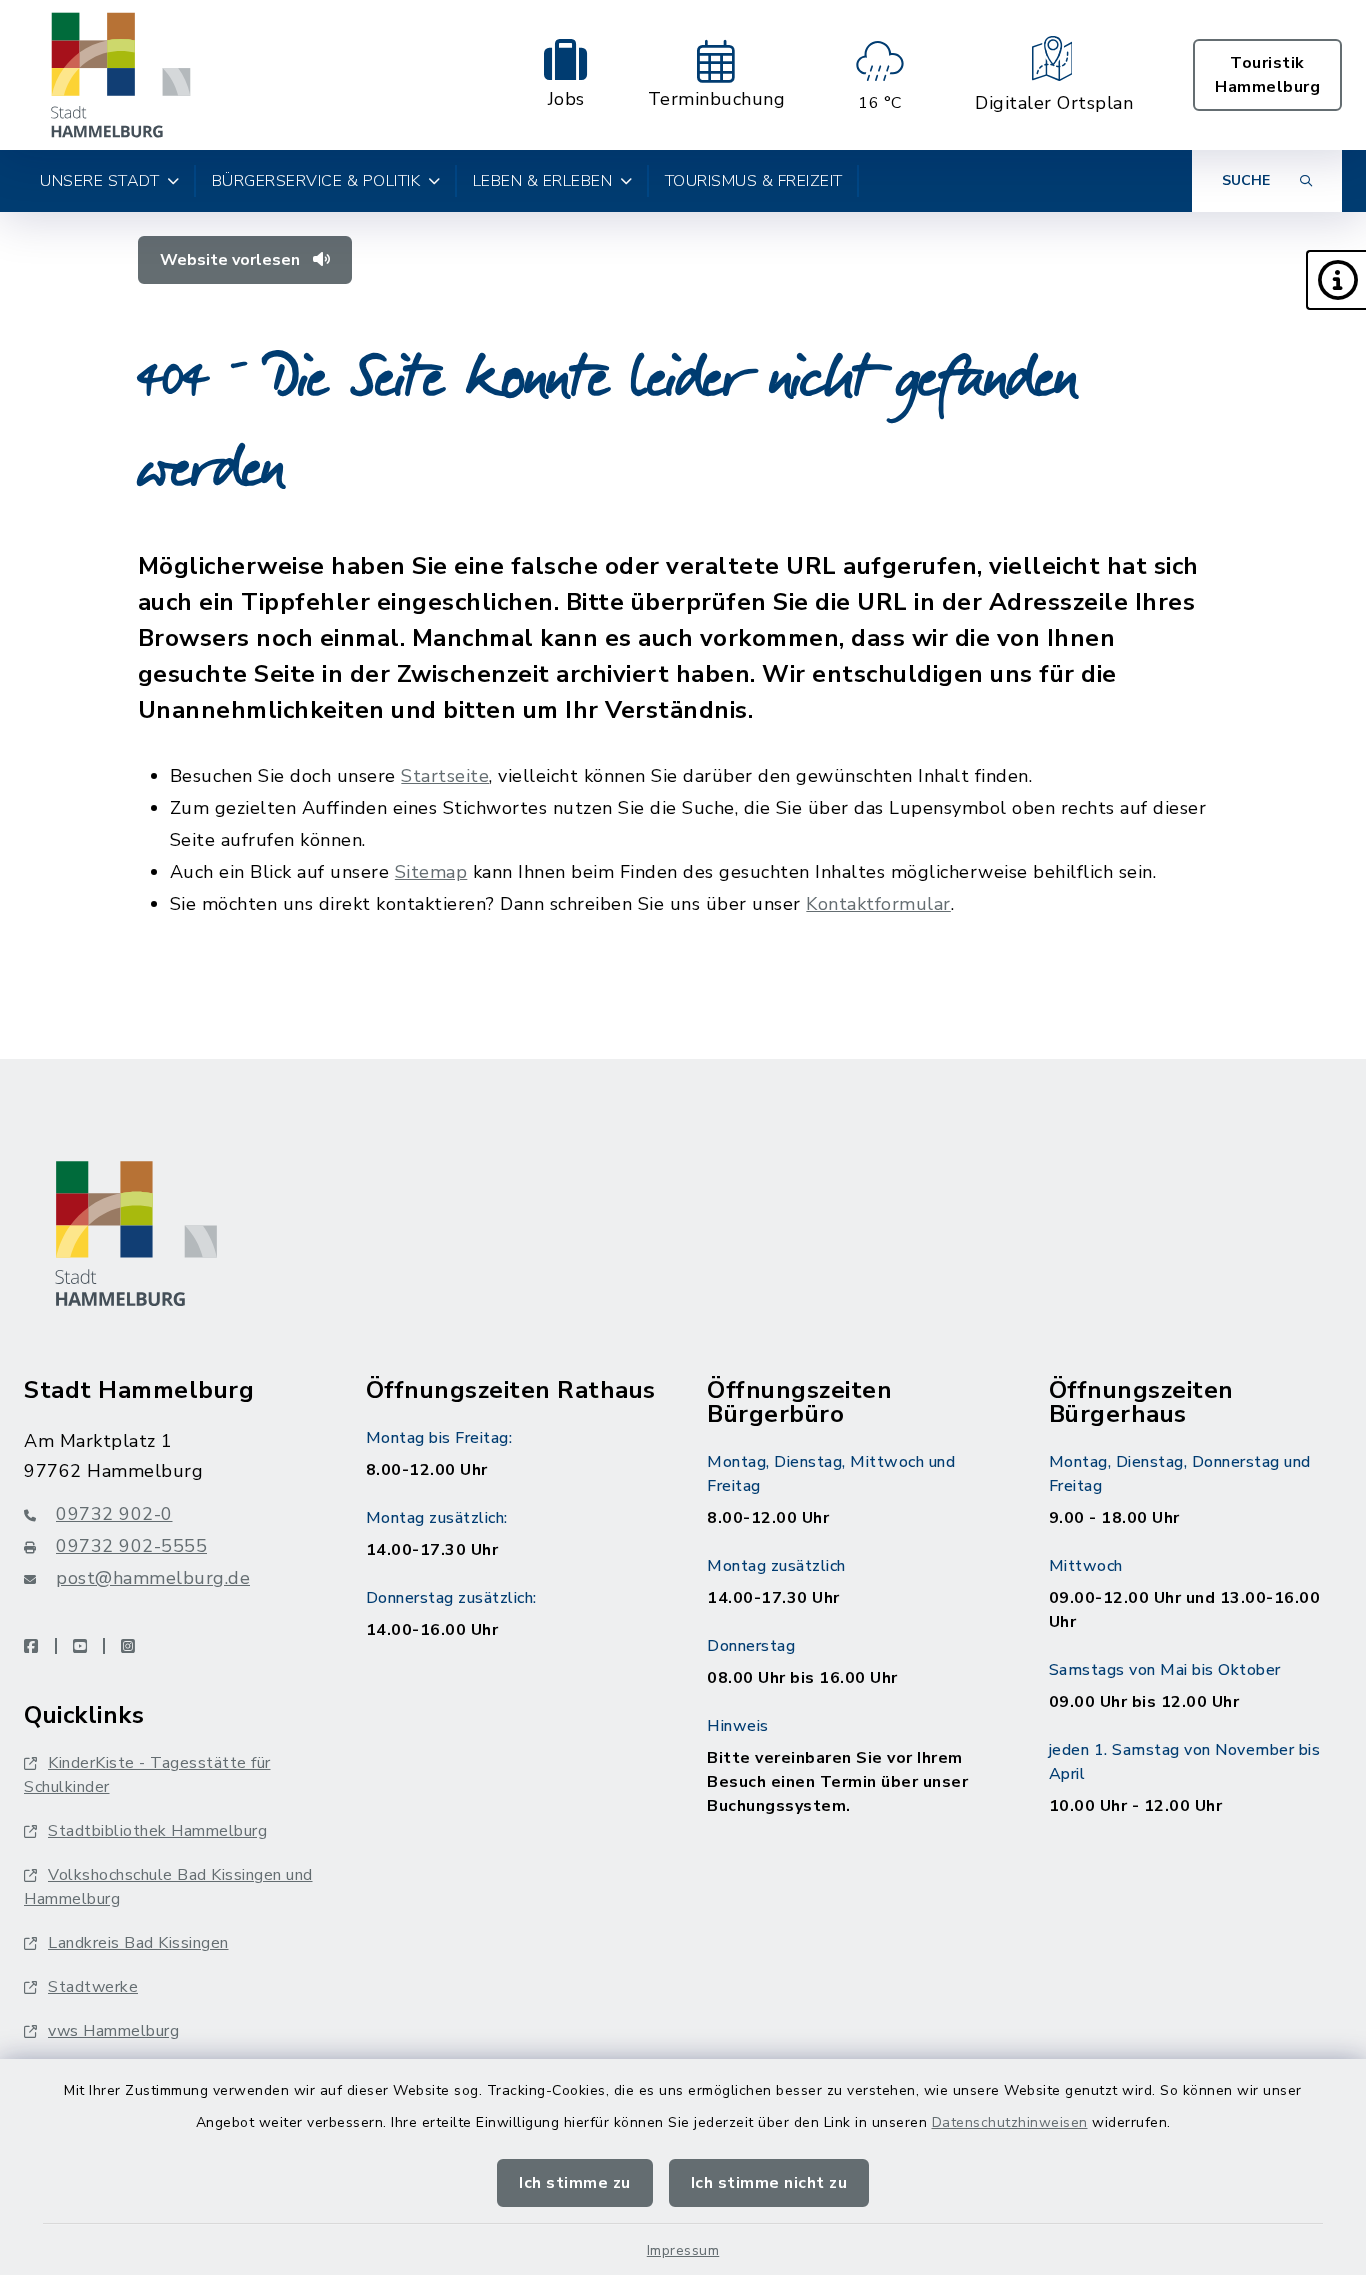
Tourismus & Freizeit (754, 181)
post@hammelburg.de (153, 1578)
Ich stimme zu (575, 2183)
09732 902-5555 (131, 1546)
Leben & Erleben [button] (543, 181)
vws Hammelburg (113, 2031)
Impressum (683, 2250)
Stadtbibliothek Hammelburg (157, 1831)
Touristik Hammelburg (1267, 75)
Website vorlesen (232, 260)
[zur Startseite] (121, 75)
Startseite (445, 776)
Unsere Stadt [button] (99, 181)
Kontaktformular (878, 904)
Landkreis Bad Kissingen (138, 1943)
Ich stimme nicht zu (769, 2183)
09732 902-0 (114, 1514)
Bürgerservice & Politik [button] (316, 181)
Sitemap (431, 872)
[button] (1336, 280)
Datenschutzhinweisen (1010, 2122)
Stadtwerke (93, 1987)
